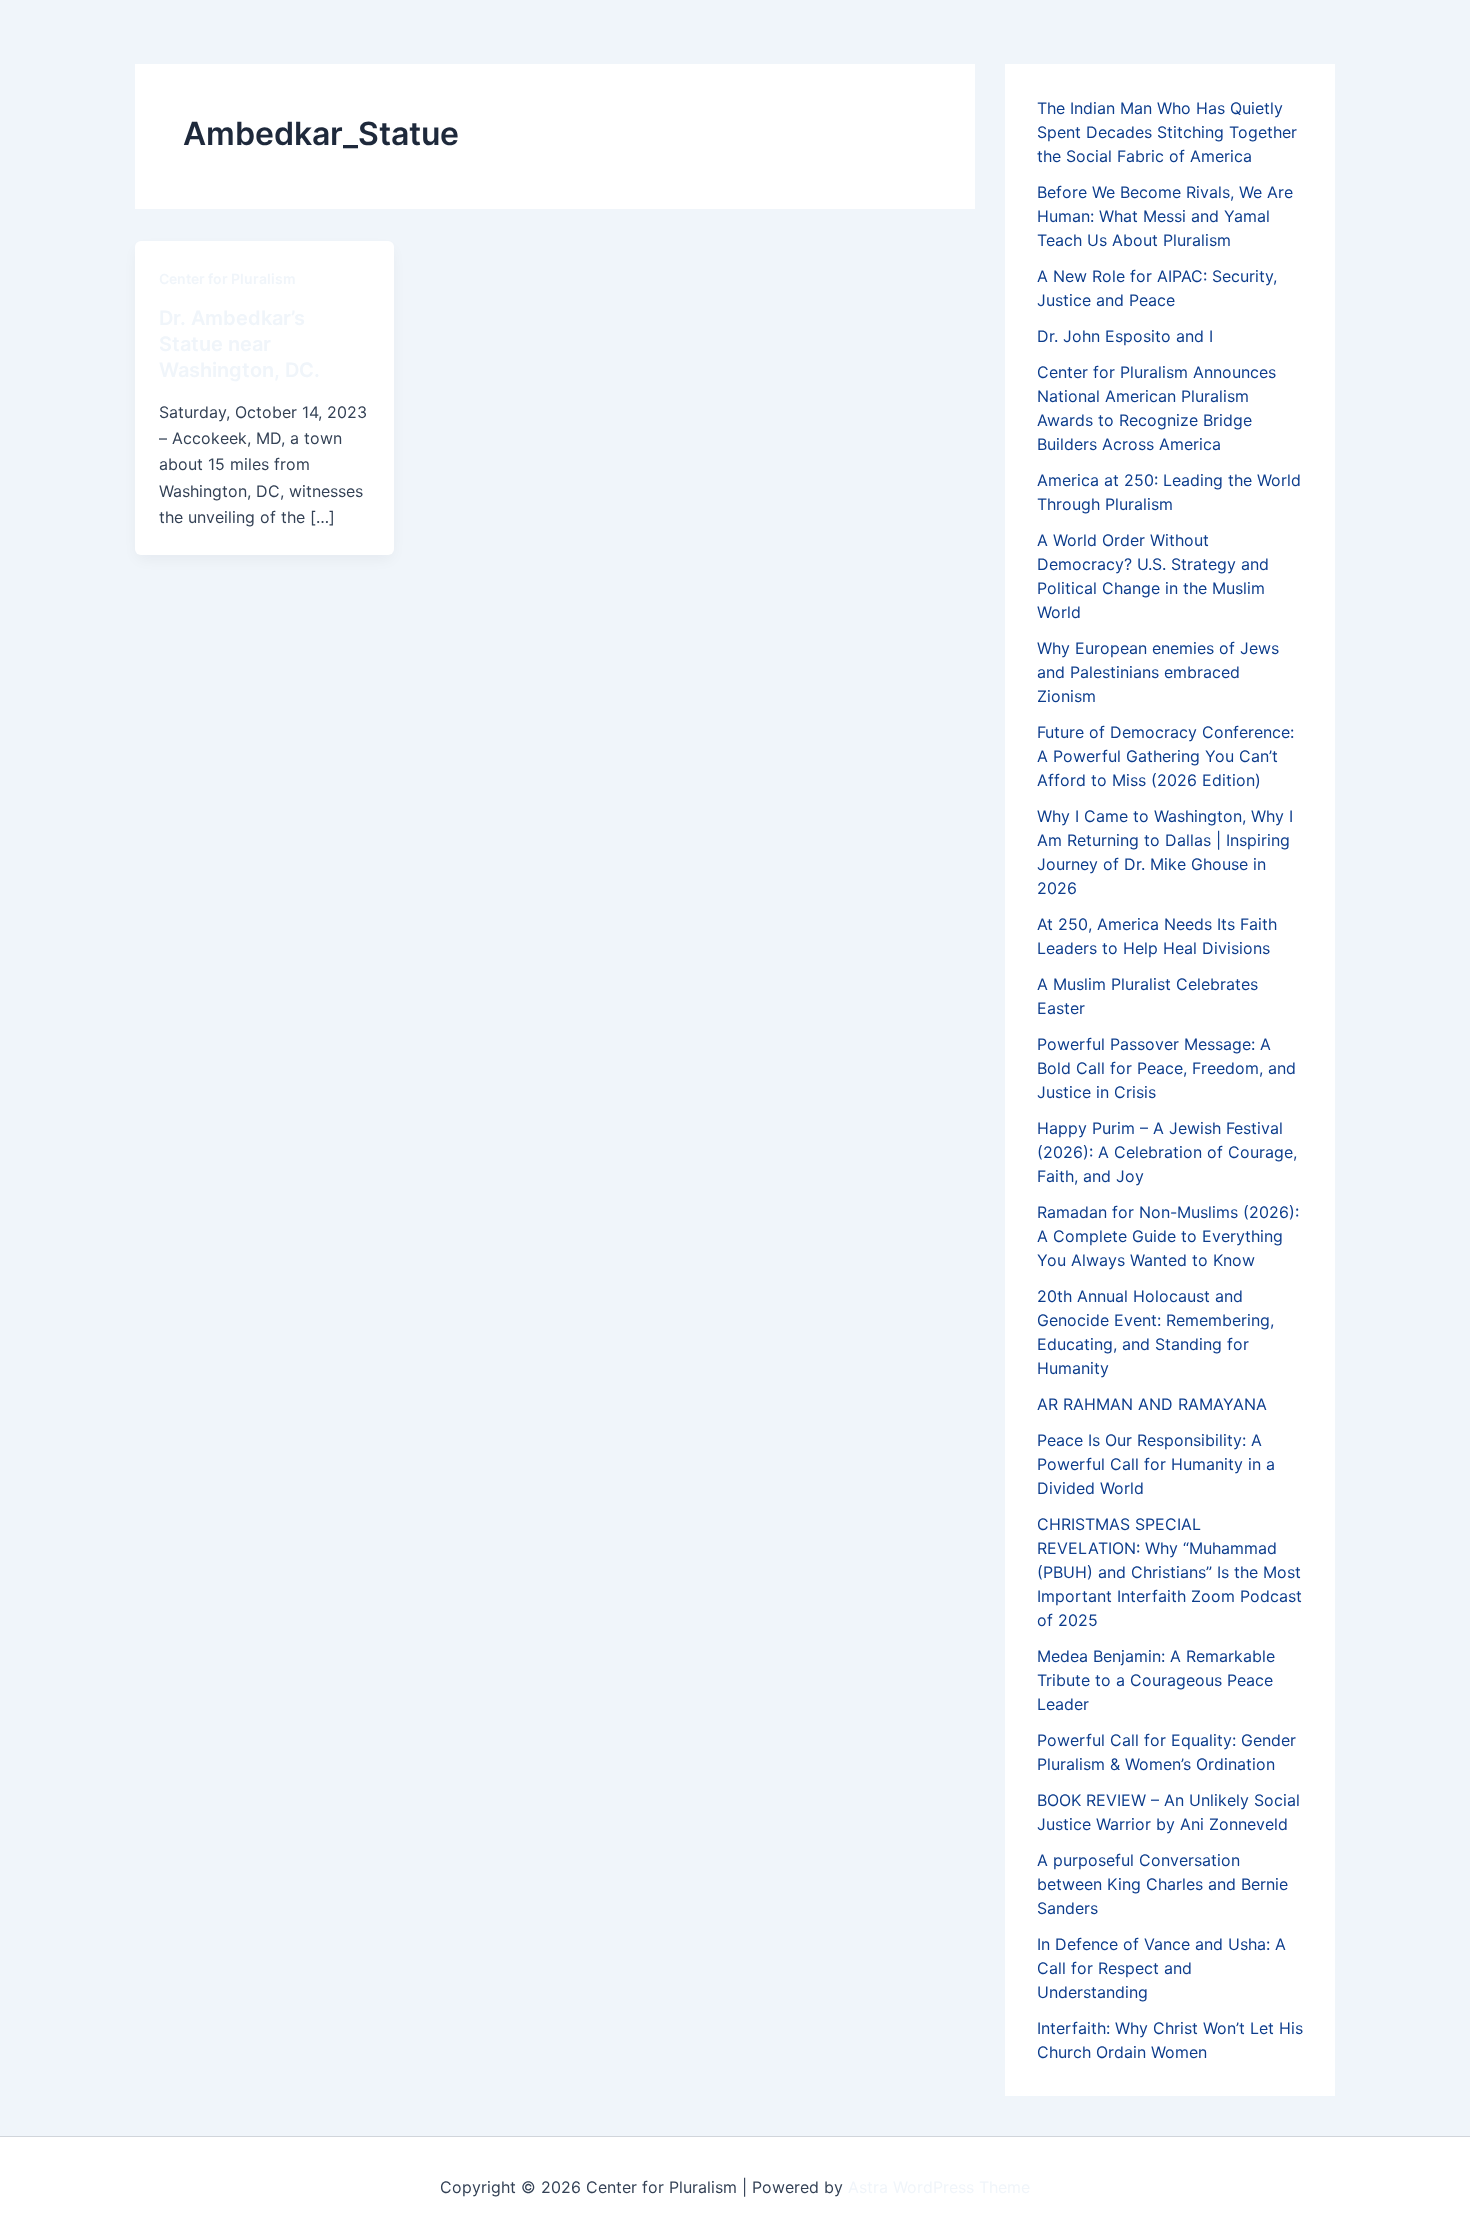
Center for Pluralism (227, 278)
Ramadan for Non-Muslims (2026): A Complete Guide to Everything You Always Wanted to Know (1168, 1236)
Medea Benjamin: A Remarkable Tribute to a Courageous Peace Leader (1156, 1680)
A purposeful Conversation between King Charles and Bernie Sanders (1162, 1884)
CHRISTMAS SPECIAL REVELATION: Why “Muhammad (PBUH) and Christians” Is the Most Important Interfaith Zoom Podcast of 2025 (1169, 1572)
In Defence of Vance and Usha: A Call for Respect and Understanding (1161, 1968)
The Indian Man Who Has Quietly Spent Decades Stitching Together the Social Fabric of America (1167, 132)
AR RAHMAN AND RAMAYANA (1152, 1404)
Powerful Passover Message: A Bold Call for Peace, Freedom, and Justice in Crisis (1166, 1068)
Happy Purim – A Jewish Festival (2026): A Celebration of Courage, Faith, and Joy (1167, 1152)
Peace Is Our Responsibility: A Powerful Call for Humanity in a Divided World (1156, 1464)
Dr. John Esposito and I (1125, 336)
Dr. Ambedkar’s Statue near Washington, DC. (239, 344)
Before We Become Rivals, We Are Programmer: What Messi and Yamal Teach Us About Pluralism (1165, 216)
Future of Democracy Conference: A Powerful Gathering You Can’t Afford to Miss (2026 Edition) (1165, 756)
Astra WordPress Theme (939, 2187)
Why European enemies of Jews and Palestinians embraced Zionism (1158, 672)
